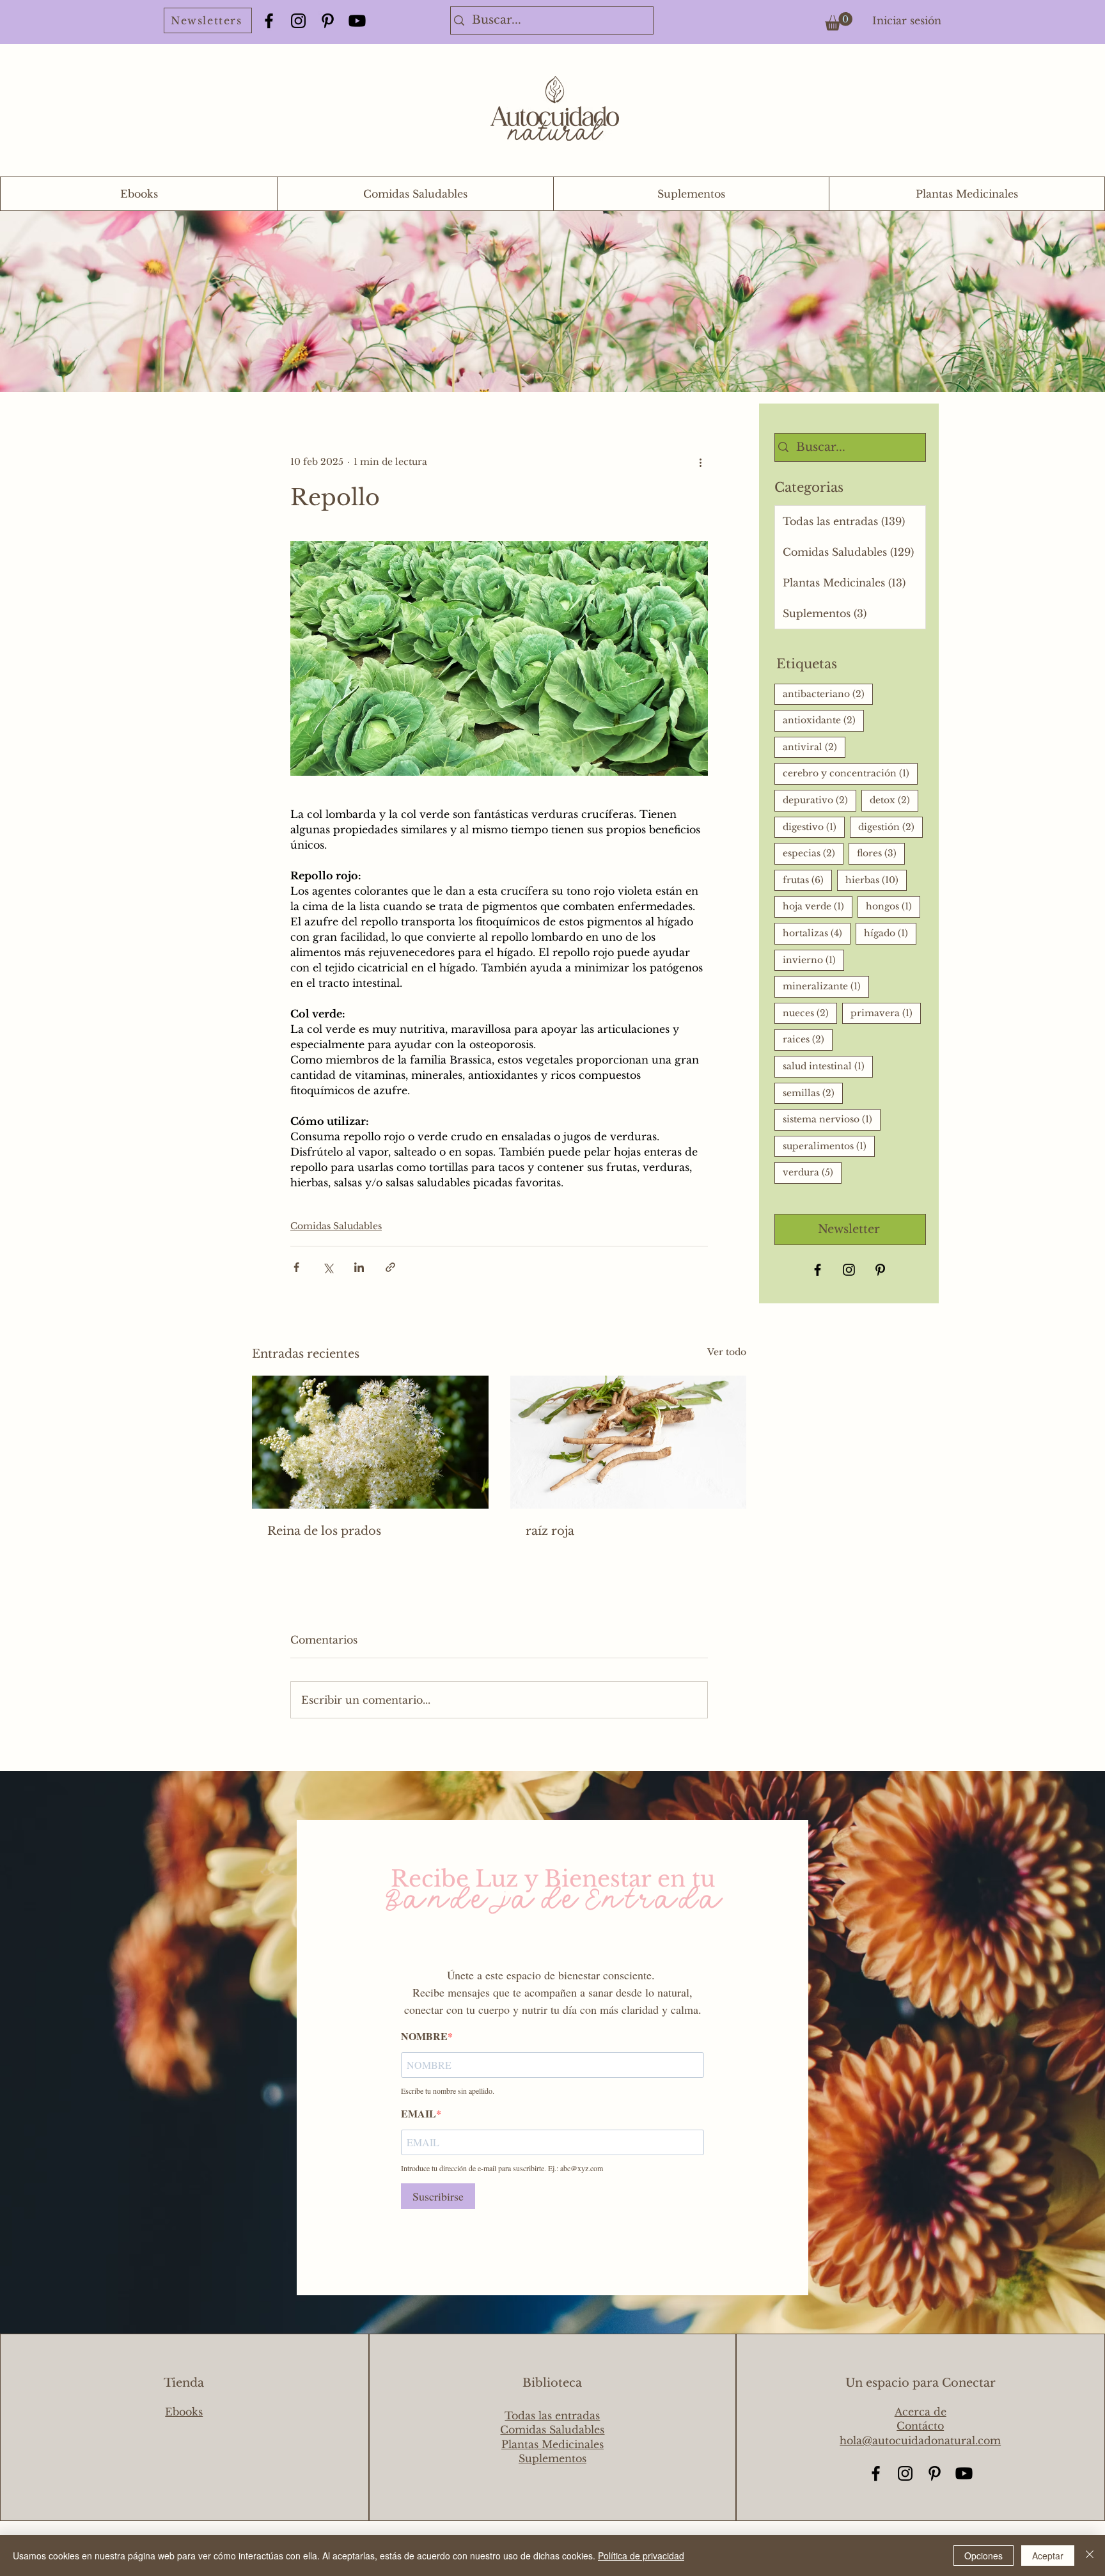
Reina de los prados (324, 1531)
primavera (886, 1013)
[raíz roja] (629, 1442)
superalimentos (829, 1146)
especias (813, 853)
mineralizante (826, 986)
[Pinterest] (328, 21)
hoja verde (818, 906)
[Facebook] (269, 21)
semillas (813, 1093)
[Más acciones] (700, 462)
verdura (812, 1172)
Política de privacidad (641, 2556)
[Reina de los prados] (370, 1442)
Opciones (984, 2556)
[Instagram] (298, 21)
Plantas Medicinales (552, 2444)
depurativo (819, 800)
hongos (893, 906)
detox (894, 800)
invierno (813, 960)
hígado (890, 933)
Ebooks (184, 2412)
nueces (810, 1013)
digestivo (814, 827)
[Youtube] (357, 21)
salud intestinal (828, 1066)
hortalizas (817, 933)
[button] (839, 21)
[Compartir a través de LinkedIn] (359, 1267)
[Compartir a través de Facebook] (296, 1267)
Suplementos (552, 2458)
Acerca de (921, 2412)
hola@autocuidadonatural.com (920, 2440)
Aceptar (1048, 2556)
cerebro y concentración (850, 773)
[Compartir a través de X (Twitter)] (328, 1267)
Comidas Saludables (336, 1226)
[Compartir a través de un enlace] (390, 1267)
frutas (807, 880)
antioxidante (823, 720)
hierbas (876, 880)
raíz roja (550, 1531)
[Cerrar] (1090, 2556)
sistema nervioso (832, 1119)
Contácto (920, 2426)
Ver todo (727, 1352)
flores (881, 853)
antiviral (814, 747)
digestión (890, 827)
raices (808, 1039)
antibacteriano (828, 694)
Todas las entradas (552, 2415)
